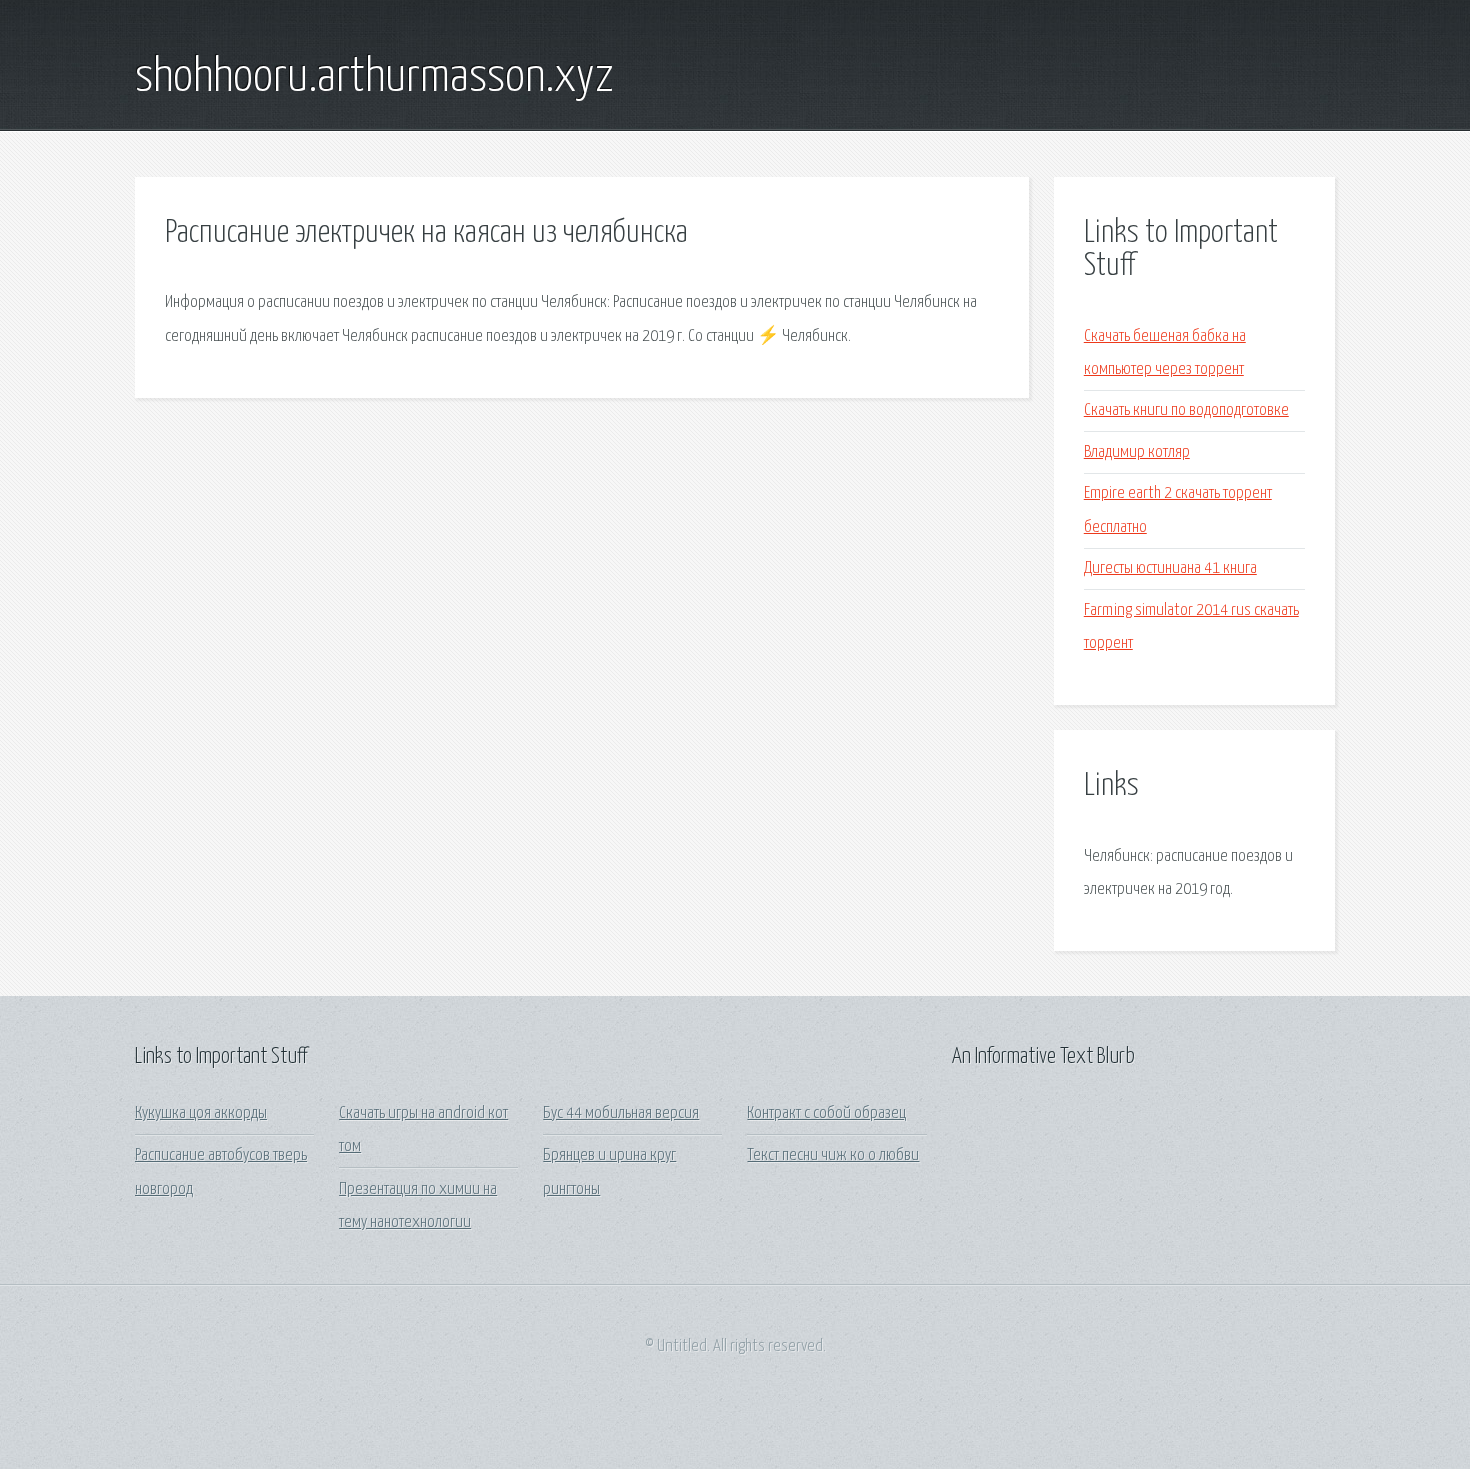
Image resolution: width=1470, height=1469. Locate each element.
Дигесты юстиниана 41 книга (1170, 568)
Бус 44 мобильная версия (621, 1113)
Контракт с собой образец (826, 1113)
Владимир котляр (1137, 452)
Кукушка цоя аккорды (201, 1113)
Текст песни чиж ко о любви (833, 1155)
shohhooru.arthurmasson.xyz (374, 78)
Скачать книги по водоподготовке (1186, 410)
